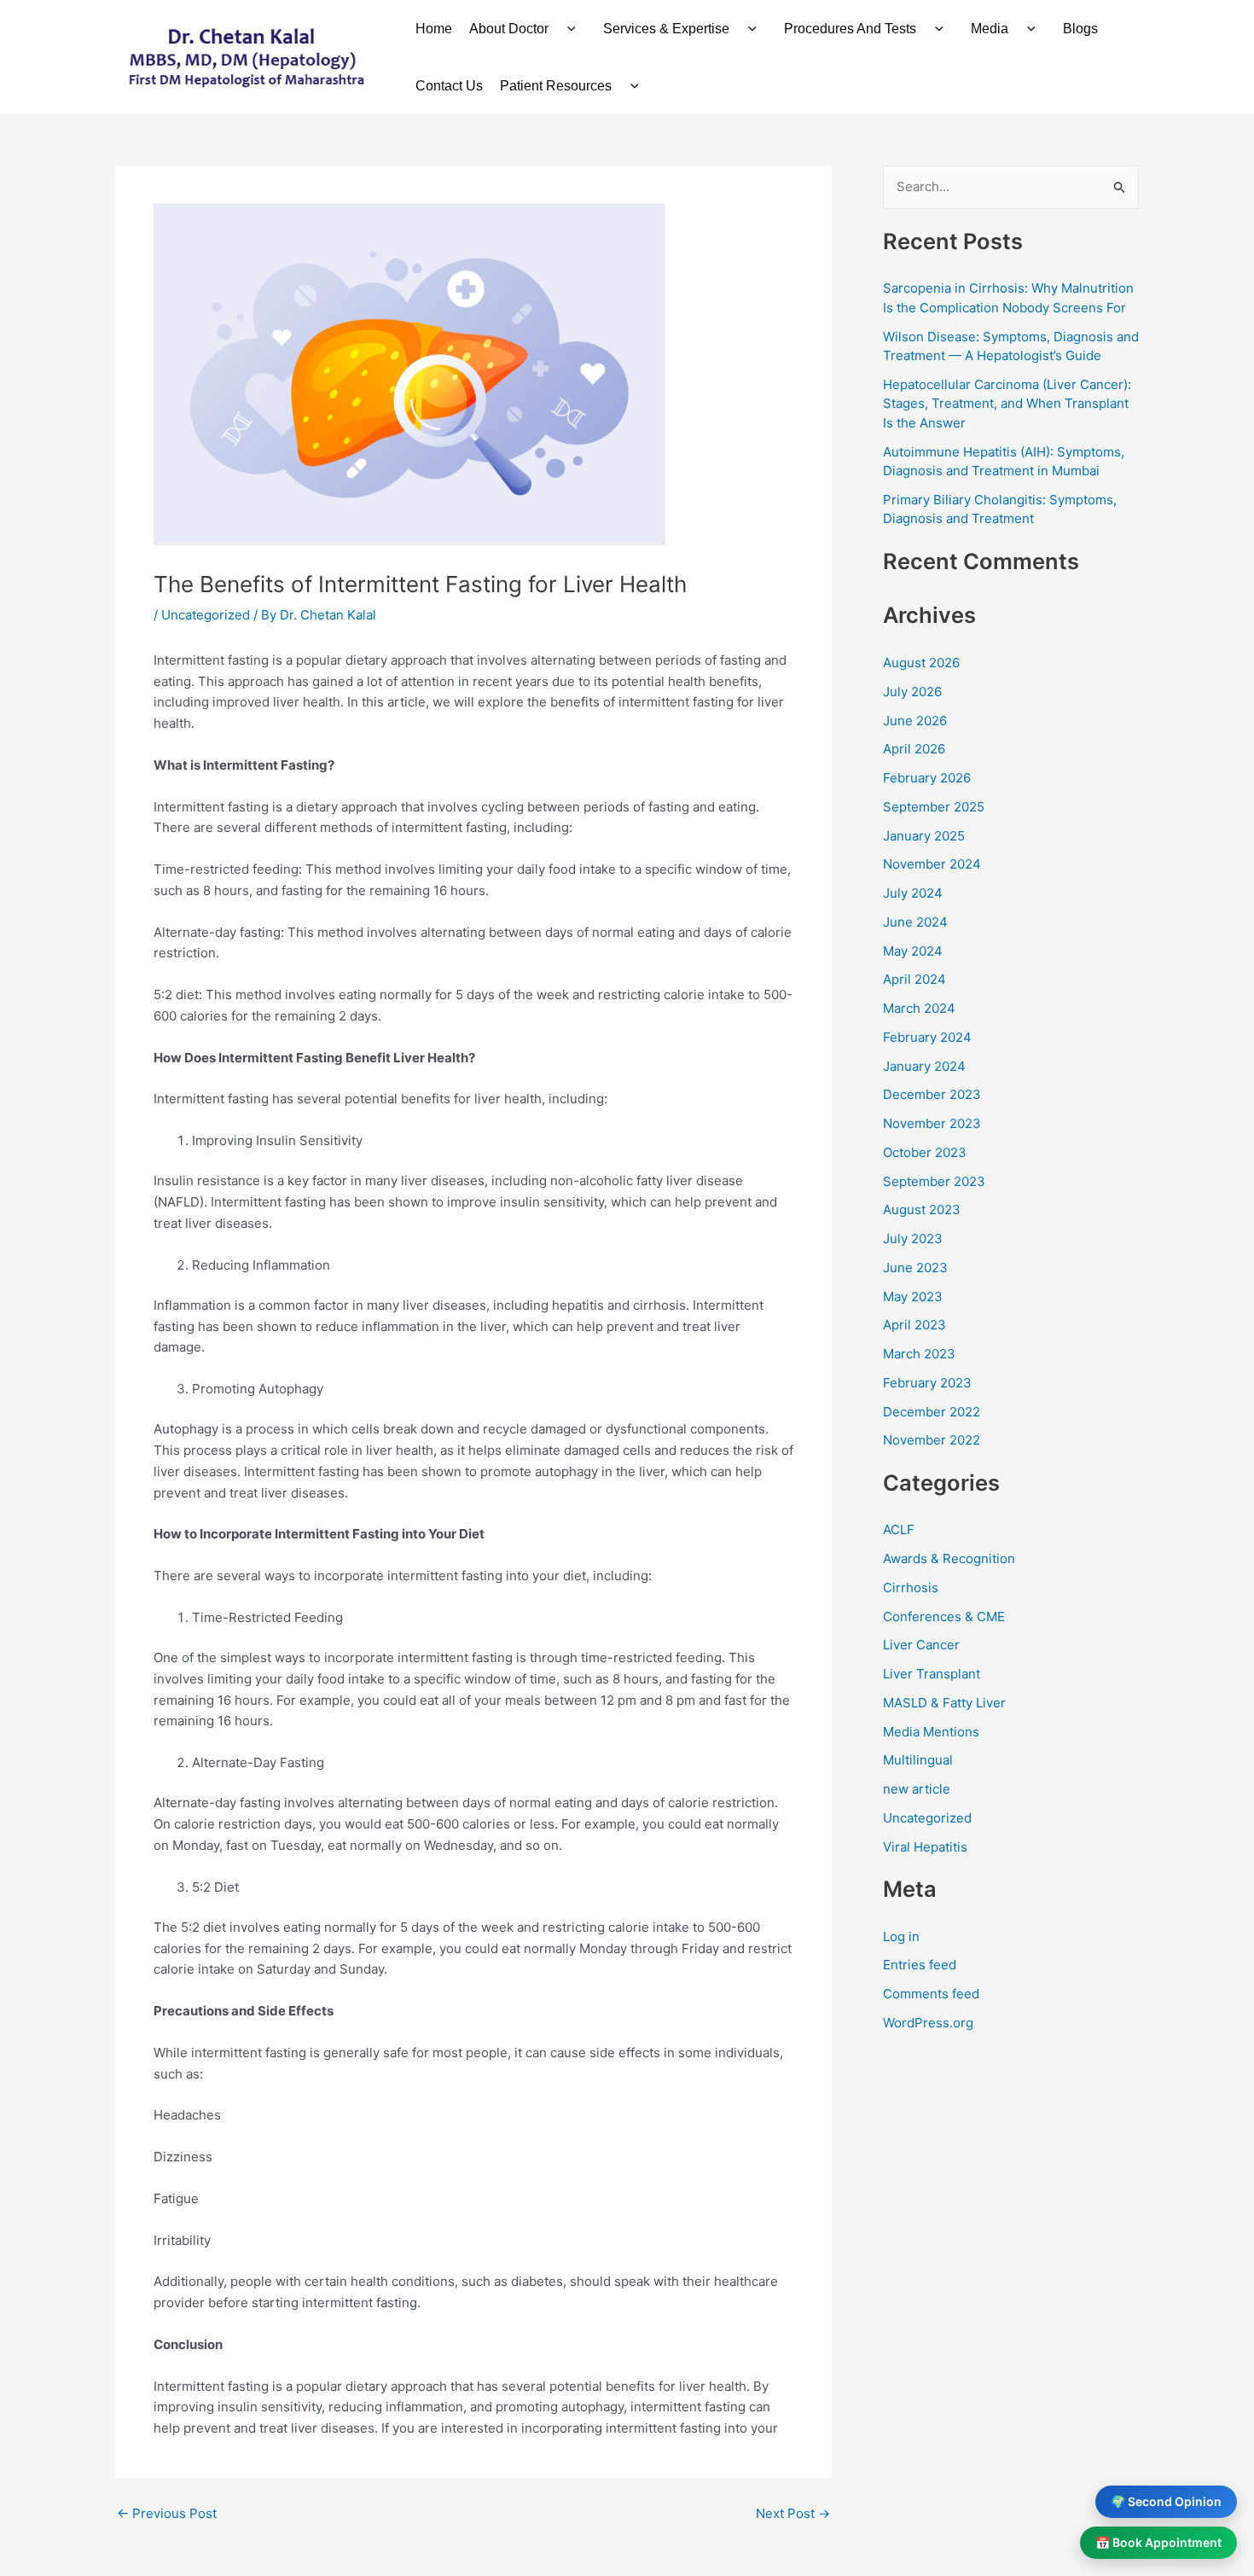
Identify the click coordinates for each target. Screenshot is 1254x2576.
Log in (901, 1936)
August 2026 (921, 663)
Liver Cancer (921, 1645)
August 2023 (922, 1209)
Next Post (793, 2513)
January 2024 (924, 1066)
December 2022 (932, 1412)
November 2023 (932, 1123)
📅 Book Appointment (1158, 2542)
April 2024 (914, 979)
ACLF (899, 1529)
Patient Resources (556, 86)
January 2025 (924, 836)
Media (990, 29)
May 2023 (913, 1297)
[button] (567, 29)
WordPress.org (928, 2023)
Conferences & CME (944, 1617)
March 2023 (919, 1354)
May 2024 (913, 951)
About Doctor (509, 29)
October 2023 (925, 1152)
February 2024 (927, 1037)
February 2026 (927, 778)
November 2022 (932, 1440)
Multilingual (918, 1760)
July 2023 (913, 1239)
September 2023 (934, 1181)
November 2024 (932, 864)
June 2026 (915, 721)
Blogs (1080, 29)
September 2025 (934, 807)
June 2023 (915, 1268)
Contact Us (449, 86)
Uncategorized (206, 615)
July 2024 (913, 893)
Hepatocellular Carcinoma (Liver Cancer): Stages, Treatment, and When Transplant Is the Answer (1007, 404)
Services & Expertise (666, 29)
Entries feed (920, 1965)
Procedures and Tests (850, 29)
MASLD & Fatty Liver (944, 1703)
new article (917, 1789)
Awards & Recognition (949, 1558)
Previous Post (167, 2513)
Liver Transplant (932, 1674)
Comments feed (931, 1994)
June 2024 (915, 922)
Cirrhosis (911, 1587)
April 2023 (914, 1325)
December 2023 (932, 1094)
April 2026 (914, 749)
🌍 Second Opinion (1166, 2501)
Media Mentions (931, 1732)
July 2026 (912, 692)
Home (434, 29)
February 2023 (927, 1383)
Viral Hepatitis (925, 1847)
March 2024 (919, 1008)
